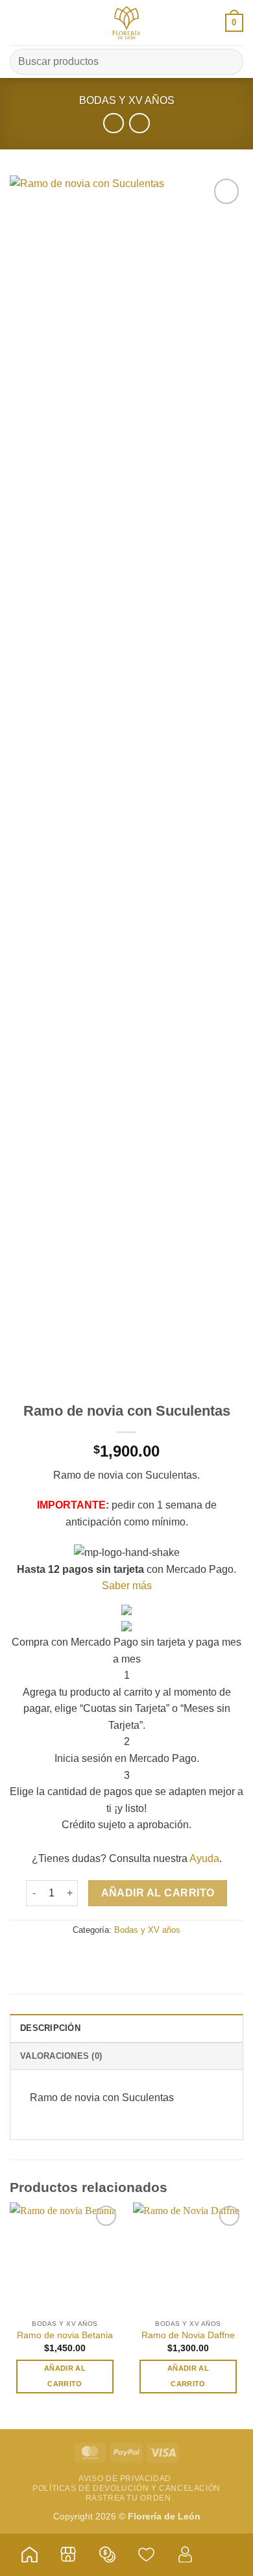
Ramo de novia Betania (65, 2335)
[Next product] (113, 123)
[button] (18, 22)
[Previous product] (139, 123)
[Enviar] (228, 61)
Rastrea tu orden (128, 2498)
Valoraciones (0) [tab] (61, 2056)
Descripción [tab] (50, 2028)
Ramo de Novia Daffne (188, 2335)
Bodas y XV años (127, 100)
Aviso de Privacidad (125, 2479)
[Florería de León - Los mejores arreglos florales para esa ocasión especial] (126, 23)
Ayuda (204, 1858)
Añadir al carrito (158, 1893)
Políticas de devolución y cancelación (126, 2488)
